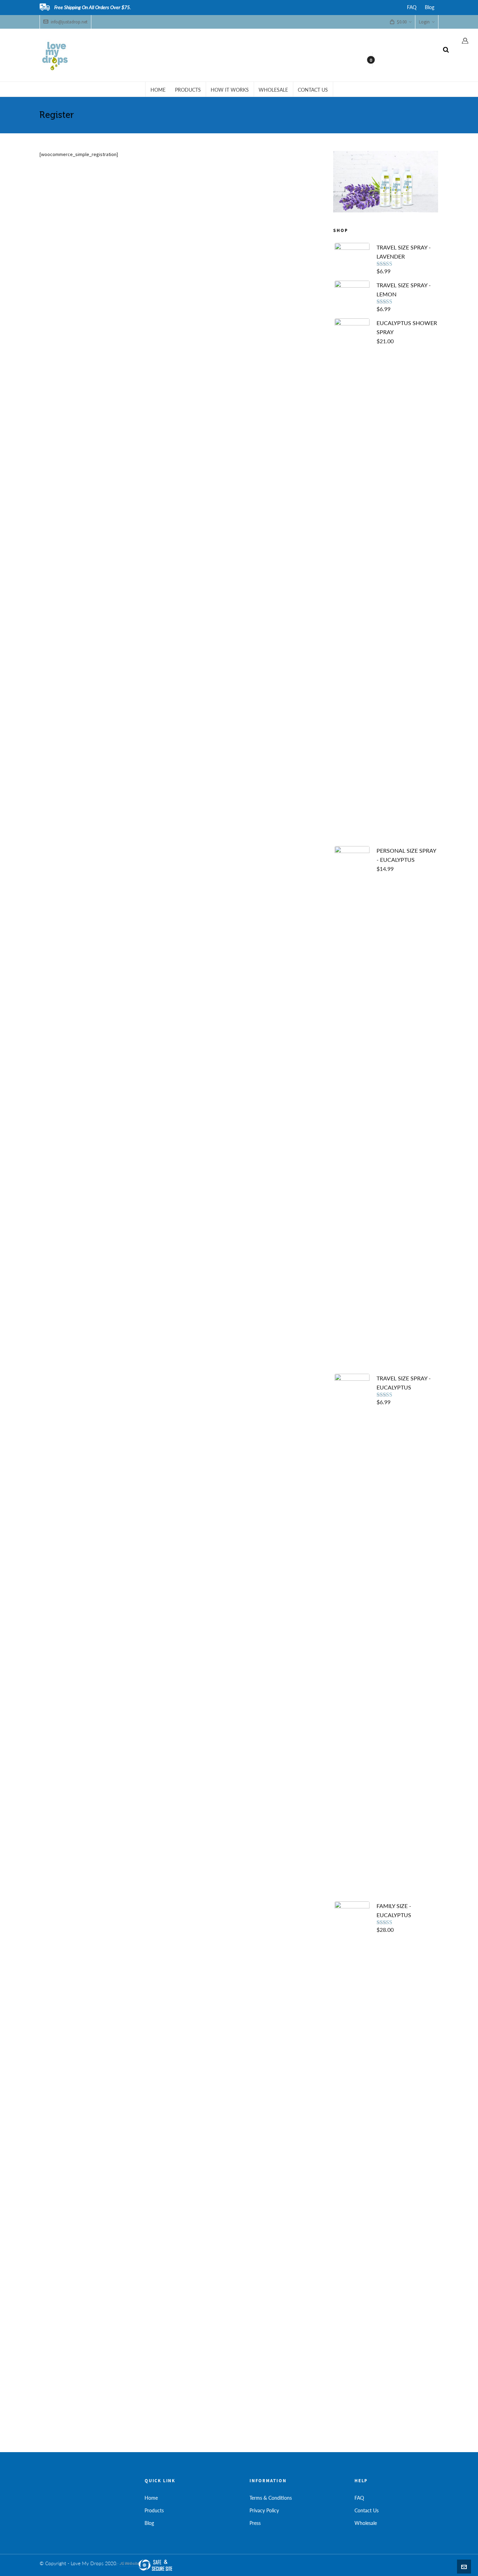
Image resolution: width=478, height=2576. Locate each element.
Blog (430, 7)
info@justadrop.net (69, 22)
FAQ (412, 7)
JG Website (129, 2563)
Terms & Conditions (271, 2498)
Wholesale (366, 2523)
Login (424, 22)
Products (154, 2510)
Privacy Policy (264, 2510)
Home (151, 2498)
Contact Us (367, 2510)
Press (255, 2523)
